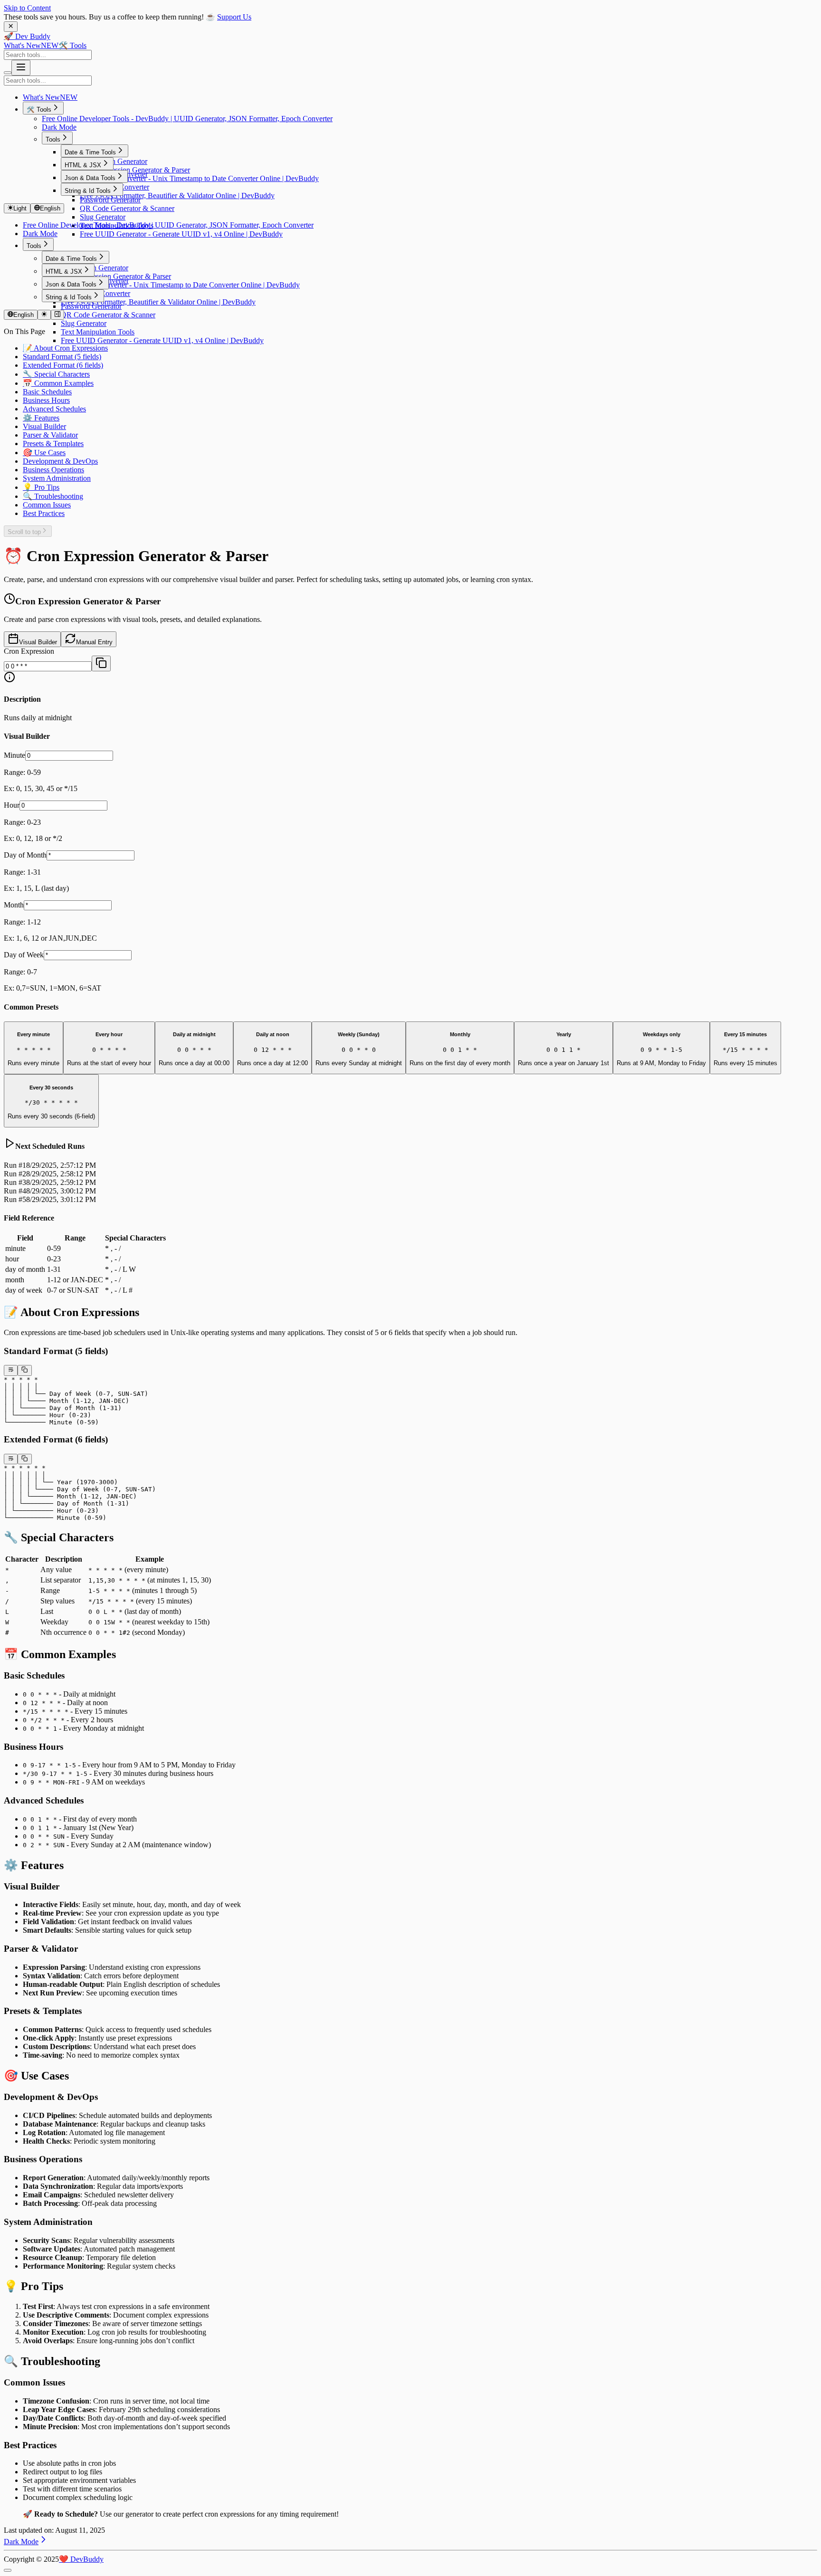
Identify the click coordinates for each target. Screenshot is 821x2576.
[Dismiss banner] (11, 27)
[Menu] (21, 68)
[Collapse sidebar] (57, 315)
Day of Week (24, 955)
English (50, 208)
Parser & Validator (50, 435)
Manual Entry (94, 642)
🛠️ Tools (72, 45)
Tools (53, 139)
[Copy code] (24, 1370)
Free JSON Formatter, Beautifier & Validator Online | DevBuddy (177, 196)
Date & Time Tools (90, 152)
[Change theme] (44, 315)
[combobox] (48, 55)
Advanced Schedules (54, 409)
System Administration (57, 478)
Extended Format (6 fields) (63, 365)
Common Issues (47, 505)
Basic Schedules (47, 392)
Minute (14, 755)
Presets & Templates (53, 444)
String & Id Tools (88, 191)
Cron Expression (29, 651)
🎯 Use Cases (44, 453)
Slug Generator (103, 217)
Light (20, 208)
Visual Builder (44, 426)
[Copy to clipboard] (101, 663)
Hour (12, 805)
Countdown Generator (114, 161)
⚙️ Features (41, 418)
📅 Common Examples (58, 383)
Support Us (234, 17)
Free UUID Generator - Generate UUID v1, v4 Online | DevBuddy (181, 234)
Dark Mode (59, 127)
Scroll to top (24, 532)
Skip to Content (27, 8)
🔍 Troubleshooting (53, 496)
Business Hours (46, 400)
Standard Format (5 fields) (62, 357)
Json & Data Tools (90, 178)
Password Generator (110, 200)
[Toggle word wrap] (11, 1370)
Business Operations (53, 470)
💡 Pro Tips (41, 487)
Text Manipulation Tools (98, 332)
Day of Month (25, 855)
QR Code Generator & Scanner (127, 208)
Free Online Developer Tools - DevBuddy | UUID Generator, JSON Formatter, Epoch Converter (187, 119)
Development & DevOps (60, 461)
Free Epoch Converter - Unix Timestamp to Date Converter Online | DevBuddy (199, 178)
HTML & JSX (83, 165)
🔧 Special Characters (56, 374)
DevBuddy (81, 2559)
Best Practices (44, 513)
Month (14, 905)
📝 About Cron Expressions (65, 348)
